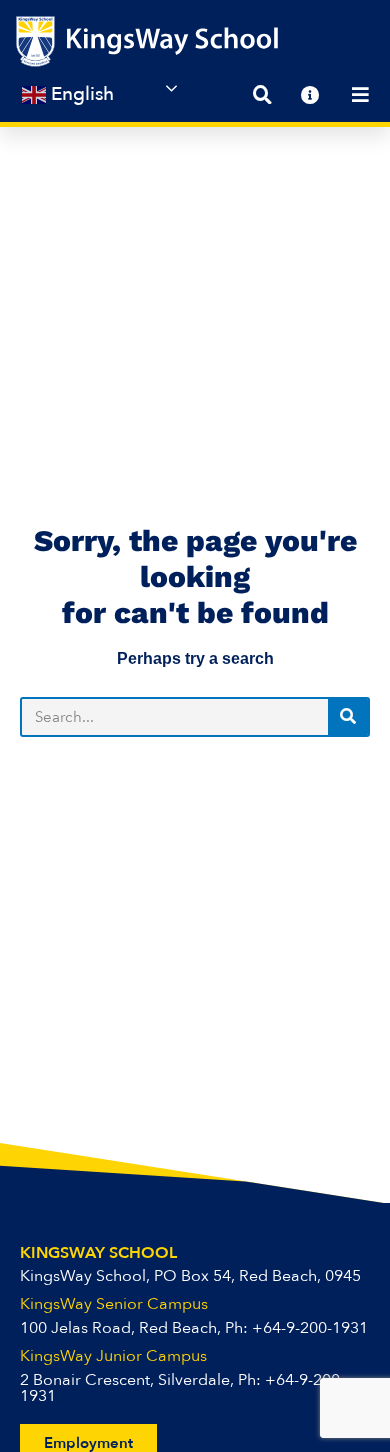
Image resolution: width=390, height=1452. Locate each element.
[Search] (348, 717)
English (80, 94)
